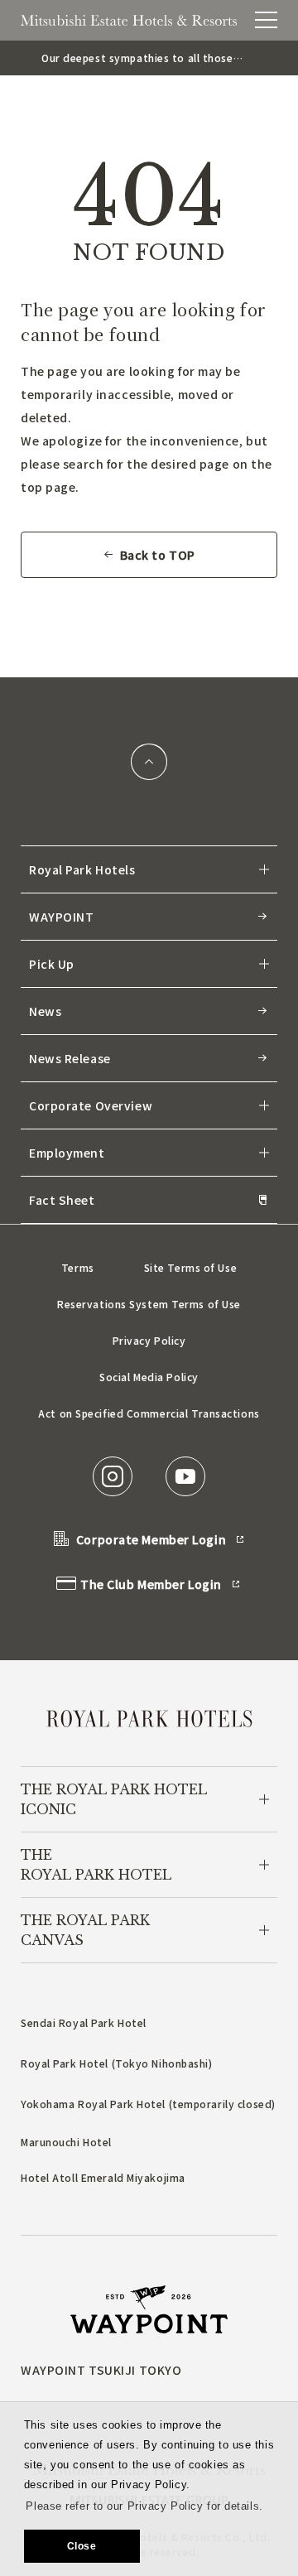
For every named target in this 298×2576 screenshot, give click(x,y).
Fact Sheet (62, 1200)
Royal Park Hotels (82, 869)
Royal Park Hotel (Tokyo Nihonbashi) (117, 2063)
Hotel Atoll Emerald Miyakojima (103, 2177)
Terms (78, 1267)
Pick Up (52, 964)
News (45, 1011)
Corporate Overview (91, 1105)
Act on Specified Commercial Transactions (149, 1413)
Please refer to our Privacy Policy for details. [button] (144, 2506)
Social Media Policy (149, 1377)
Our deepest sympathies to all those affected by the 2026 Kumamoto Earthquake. (137, 58)
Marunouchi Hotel (66, 2142)
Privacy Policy (149, 1340)
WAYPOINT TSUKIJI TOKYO (101, 2370)
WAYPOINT (61, 917)
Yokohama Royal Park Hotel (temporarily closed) (148, 2104)
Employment (67, 1153)
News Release (70, 1058)
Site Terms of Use (191, 1267)
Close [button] (82, 2546)
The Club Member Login (151, 1584)
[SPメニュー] (266, 20)
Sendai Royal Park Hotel (84, 2022)
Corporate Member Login (151, 1539)
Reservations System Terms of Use (149, 1304)
